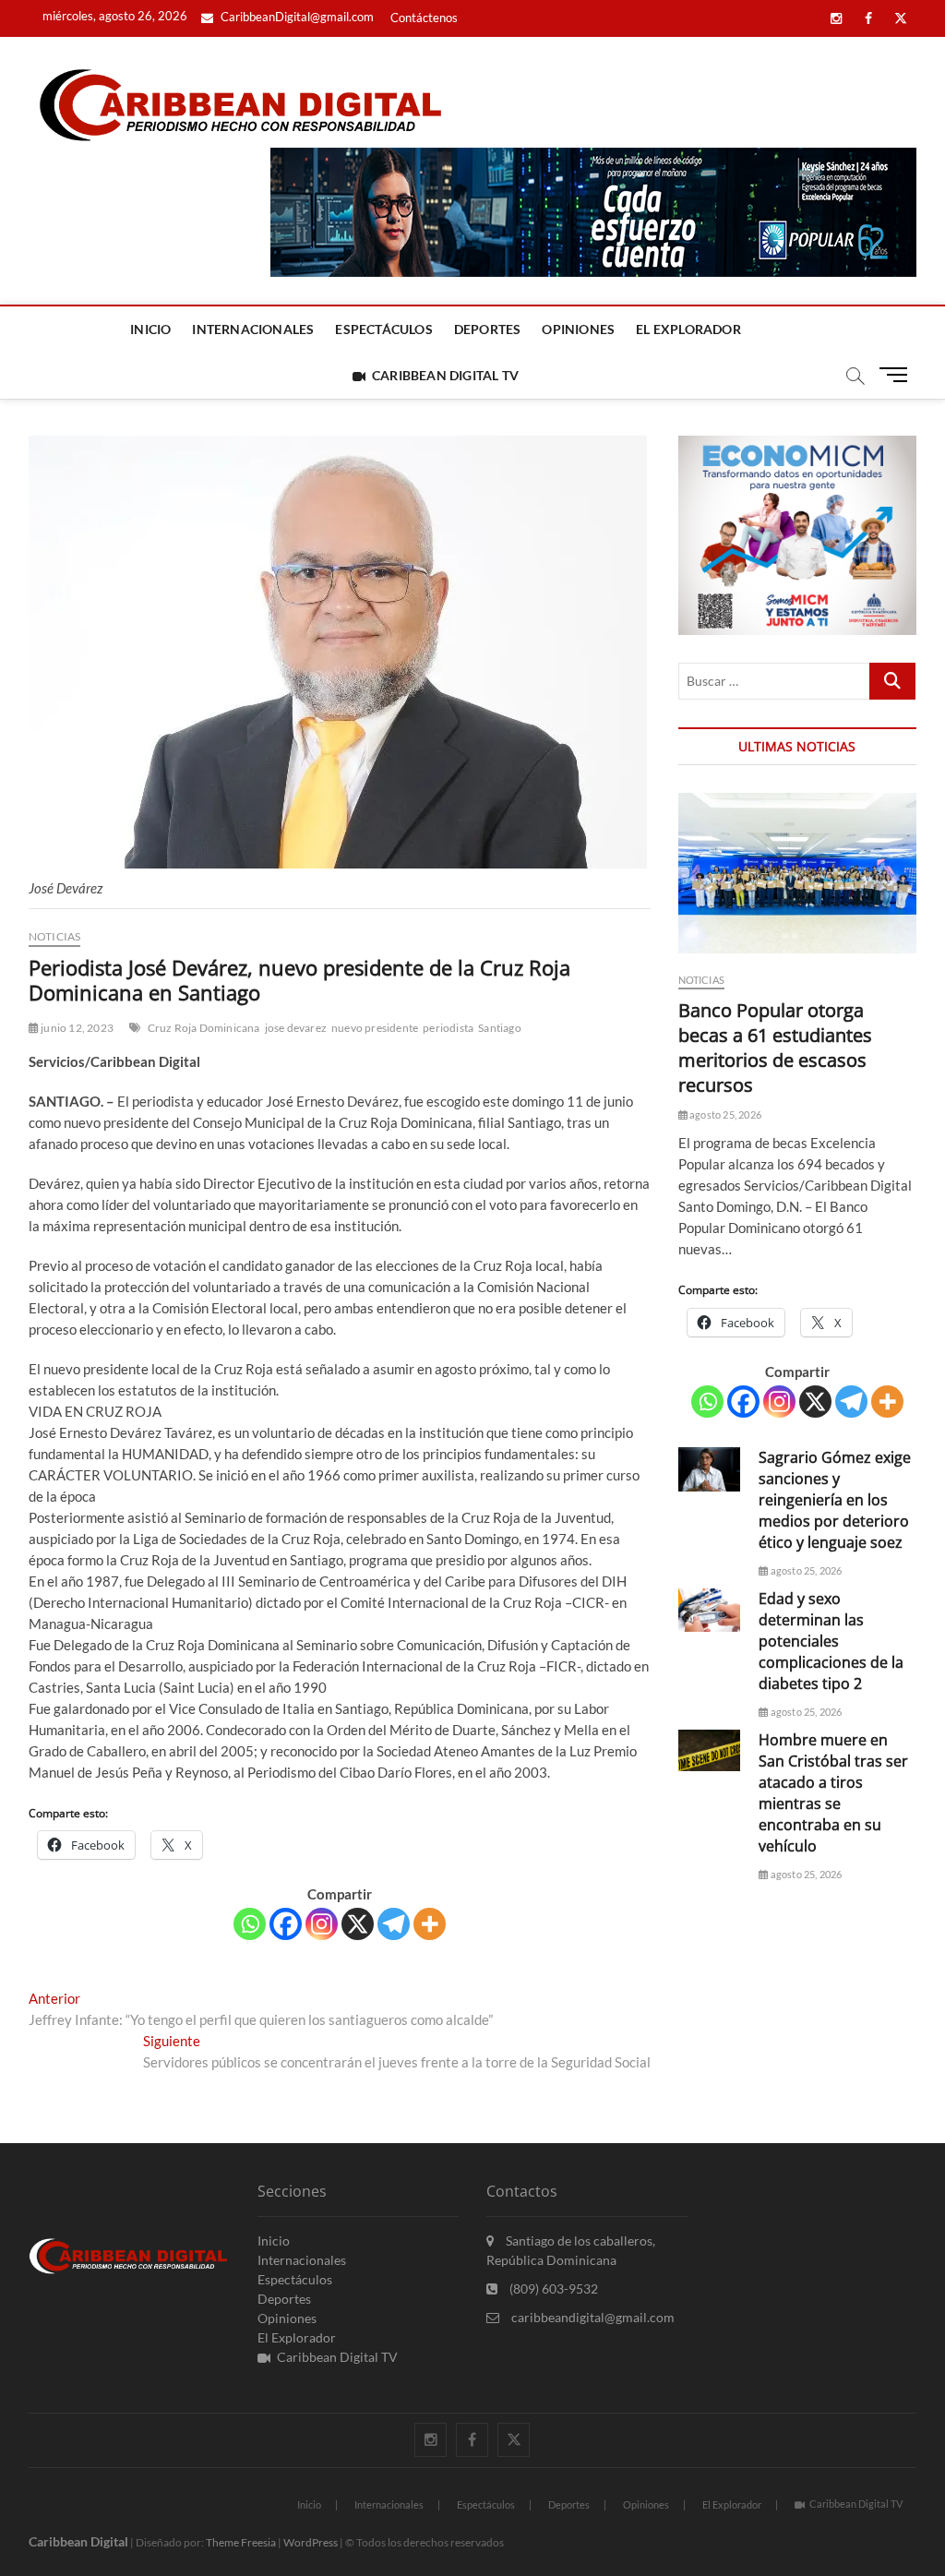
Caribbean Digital (78, 2541)
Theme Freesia (241, 2542)
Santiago (500, 1028)
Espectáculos (383, 329)
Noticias (55, 936)
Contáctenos (424, 18)
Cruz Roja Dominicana (204, 1028)
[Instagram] (322, 1924)
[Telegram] (394, 1924)
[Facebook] (286, 1924)
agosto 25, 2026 (724, 1114)
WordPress (311, 2542)
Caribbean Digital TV (445, 375)
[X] (358, 1924)
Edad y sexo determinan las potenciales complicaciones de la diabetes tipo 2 (831, 1641)
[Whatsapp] (250, 1924)
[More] (430, 1924)
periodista (448, 1028)
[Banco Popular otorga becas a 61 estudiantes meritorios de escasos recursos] (798, 873)
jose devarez (296, 1028)
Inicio (150, 329)
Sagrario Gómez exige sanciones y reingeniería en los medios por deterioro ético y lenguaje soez (835, 1500)
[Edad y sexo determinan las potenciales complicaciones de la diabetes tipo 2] (710, 1610)
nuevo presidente (375, 1028)
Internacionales (253, 329)
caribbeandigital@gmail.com (592, 2317)
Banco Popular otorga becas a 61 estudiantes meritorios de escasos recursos (775, 1048)
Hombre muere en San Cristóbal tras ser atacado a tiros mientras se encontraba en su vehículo (833, 1793)
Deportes (488, 329)
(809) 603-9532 (552, 2288)
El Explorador (688, 329)
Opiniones (578, 329)
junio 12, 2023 (76, 1028)
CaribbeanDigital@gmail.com (296, 17)
